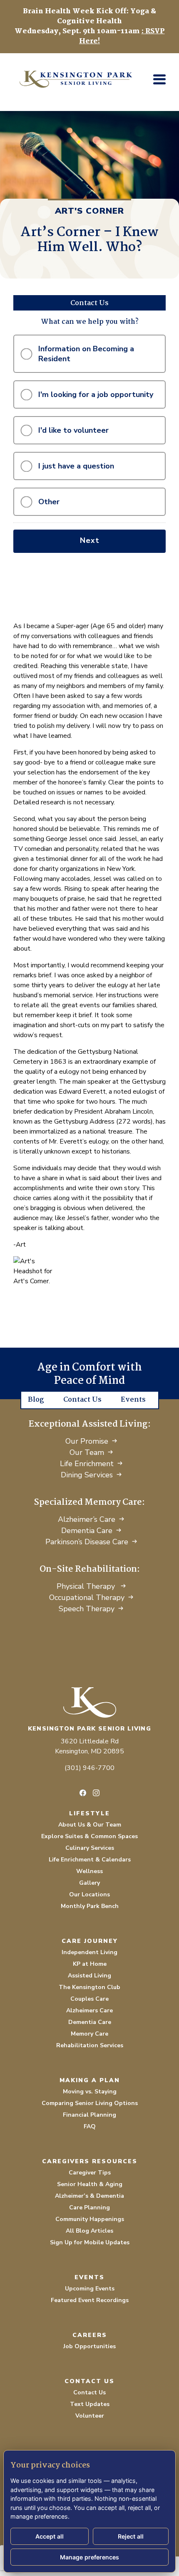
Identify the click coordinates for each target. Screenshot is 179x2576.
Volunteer (90, 2416)
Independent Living (89, 1952)
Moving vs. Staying (90, 2092)
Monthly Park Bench (90, 1906)
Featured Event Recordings (90, 2300)
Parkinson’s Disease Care (87, 1542)
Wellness (89, 1871)
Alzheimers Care (89, 2010)
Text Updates (90, 2404)
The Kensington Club (89, 1987)
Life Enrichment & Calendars (90, 1860)
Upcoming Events (90, 2289)
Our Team (87, 1452)
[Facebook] (83, 1793)
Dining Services (87, 1475)
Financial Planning (89, 2115)
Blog (36, 1400)
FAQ (90, 2126)
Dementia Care (87, 1531)
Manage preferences (89, 2557)
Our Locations (89, 1894)
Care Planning (89, 2207)
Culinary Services (90, 1848)
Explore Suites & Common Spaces (89, 1836)
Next (90, 540)
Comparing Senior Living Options (90, 2103)
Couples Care (89, 1999)
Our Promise (87, 1441)
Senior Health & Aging (90, 2184)
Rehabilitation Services (90, 2045)
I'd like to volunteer (73, 430)
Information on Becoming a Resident (86, 354)
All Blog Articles (89, 2231)
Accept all (50, 2536)
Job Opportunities (89, 2346)
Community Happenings (90, 2219)
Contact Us (82, 1400)
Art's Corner (89, 211)
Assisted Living (89, 1976)
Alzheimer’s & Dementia (89, 2196)
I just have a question (76, 466)
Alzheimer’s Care (87, 1519)
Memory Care (89, 2034)
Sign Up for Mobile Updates (90, 2242)
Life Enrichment (87, 1464)
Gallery (89, 1883)
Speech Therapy (87, 1609)
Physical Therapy (87, 1586)
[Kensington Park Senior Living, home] (89, 1702)
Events (133, 1400)
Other (49, 502)
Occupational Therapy (87, 1597)
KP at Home (90, 1964)
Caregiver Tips (90, 2173)
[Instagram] (96, 1793)
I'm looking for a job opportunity (96, 394)
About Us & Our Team (90, 1825)
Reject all (131, 2536)
